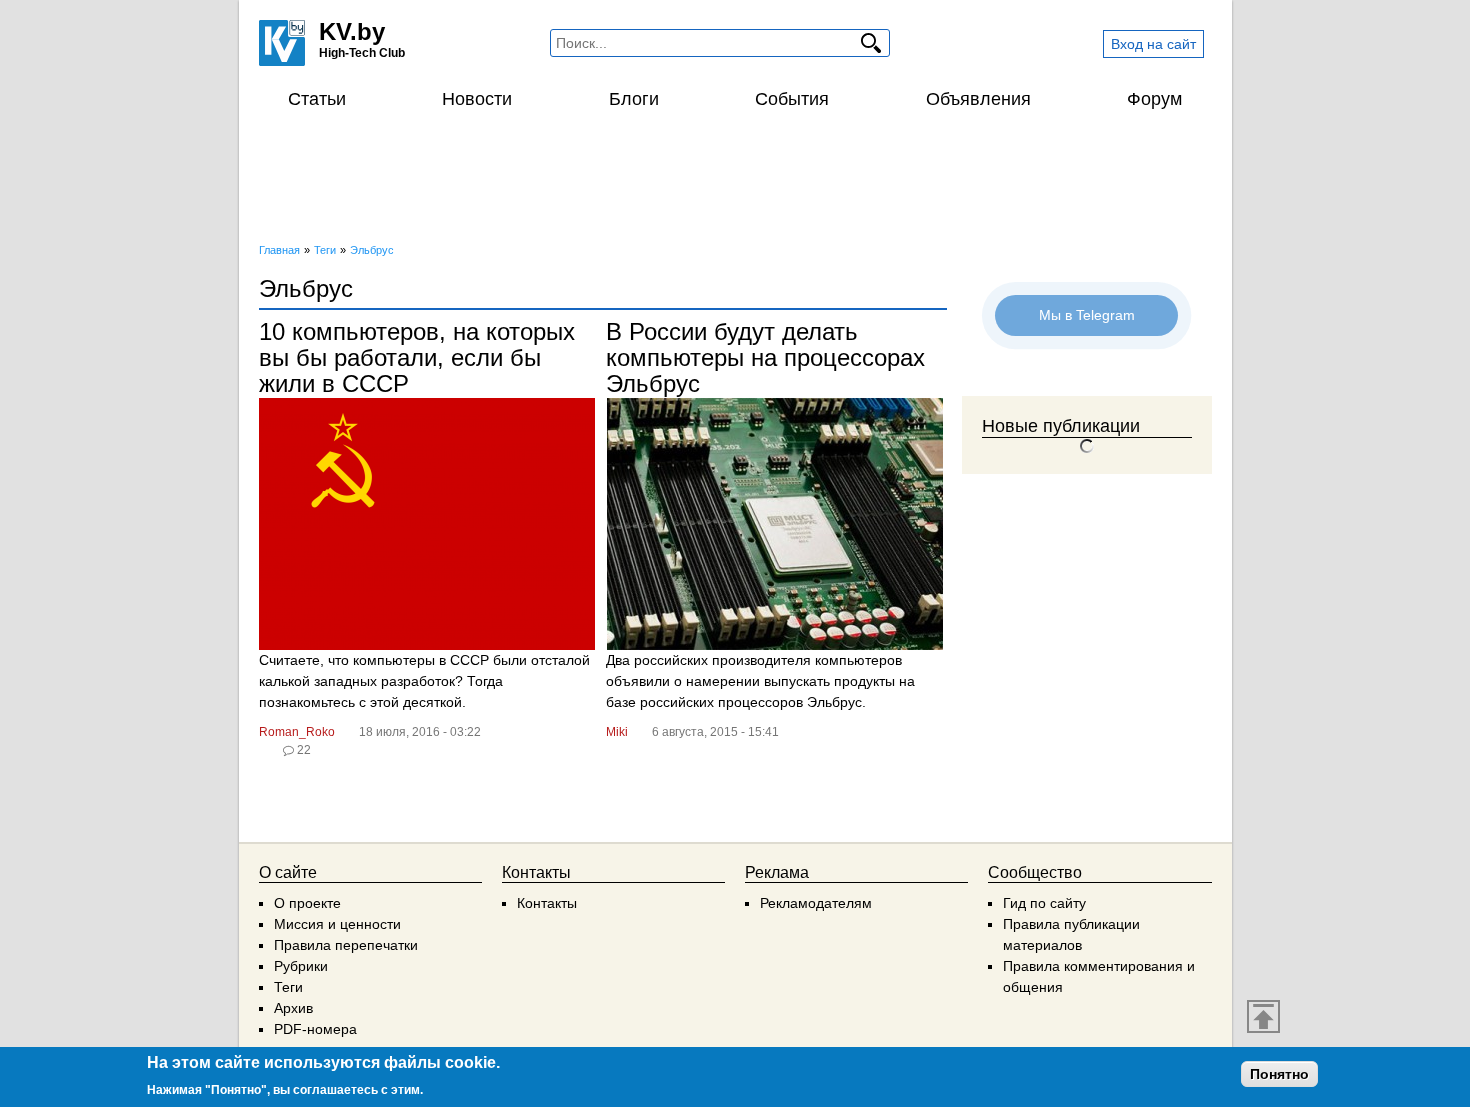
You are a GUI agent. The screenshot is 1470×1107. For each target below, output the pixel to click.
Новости (477, 99)
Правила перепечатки (346, 945)
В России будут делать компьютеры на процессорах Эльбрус (765, 357)
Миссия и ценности (337, 924)
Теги (288, 987)
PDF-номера (315, 1029)
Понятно (1279, 1074)
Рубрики (301, 966)
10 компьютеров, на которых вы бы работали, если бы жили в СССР (417, 357)
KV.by (352, 31)
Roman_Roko (297, 732)
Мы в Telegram (1087, 315)
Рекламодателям (816, 903)
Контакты (547, 903)
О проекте (307, 903)
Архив (293, 1008)
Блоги (634, 99)
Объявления (978, 99)
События (792, 99)
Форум (1154, 99)
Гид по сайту (1044, 903)
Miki (617, 732)
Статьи (317, 99)
